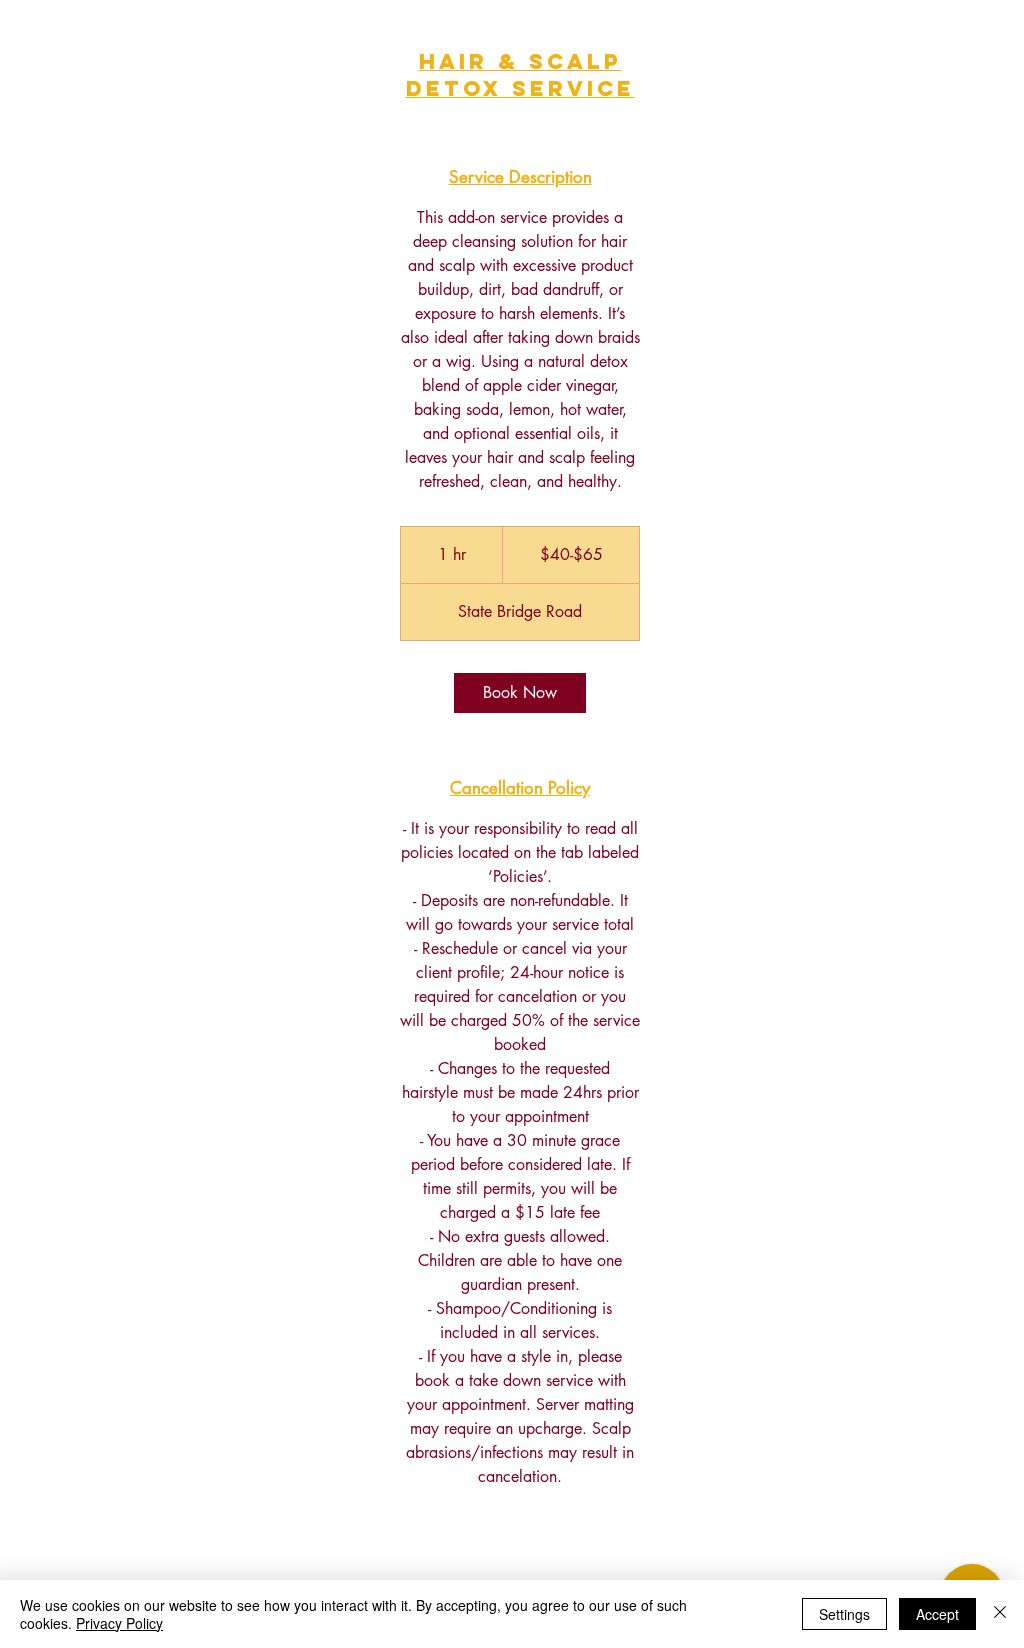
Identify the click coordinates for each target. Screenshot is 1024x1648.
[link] (520, 693)
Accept (937, 1614)
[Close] (1000, 1614)
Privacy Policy (119, 1623)
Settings (844, 1614)
